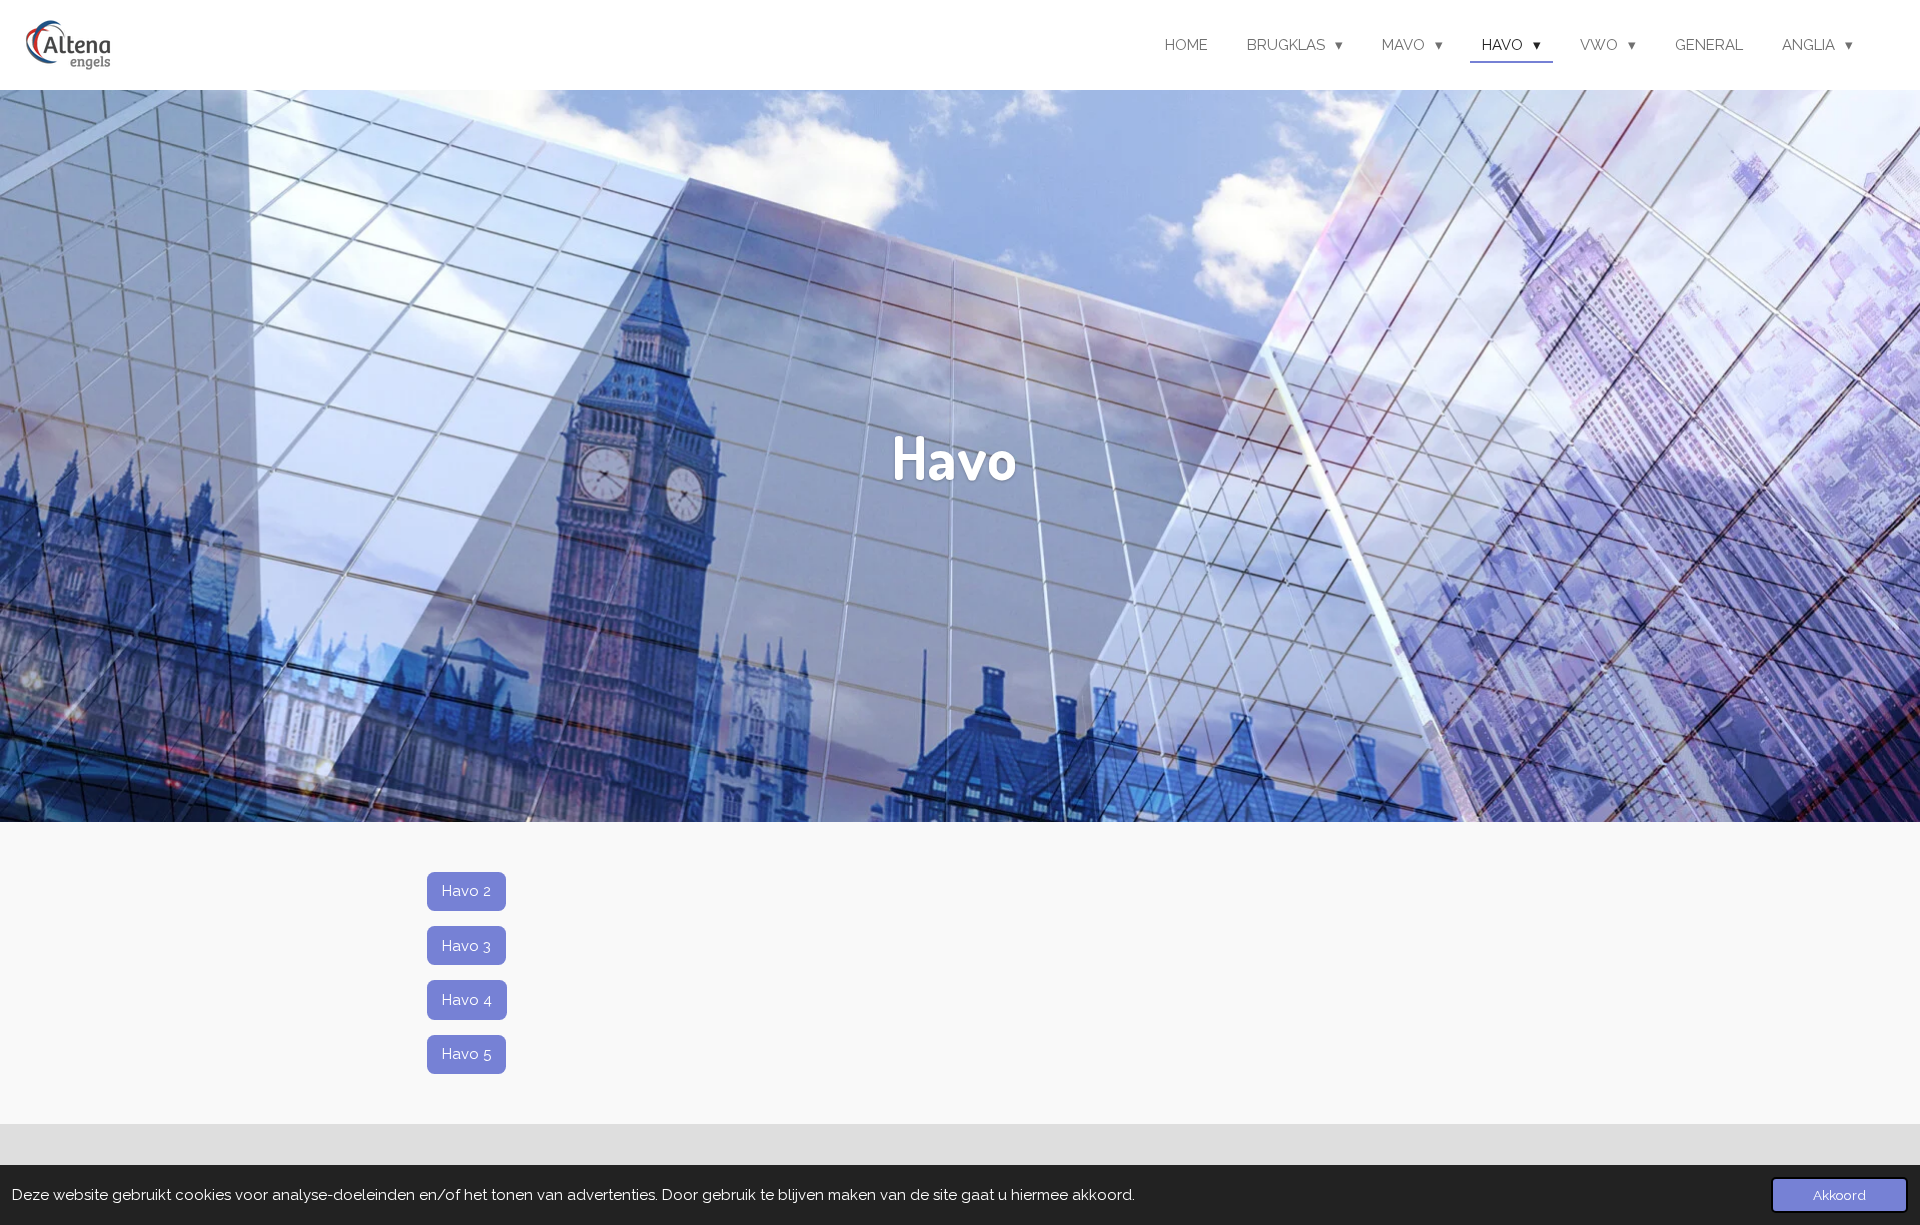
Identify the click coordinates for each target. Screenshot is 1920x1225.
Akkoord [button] (1839, 1195)
